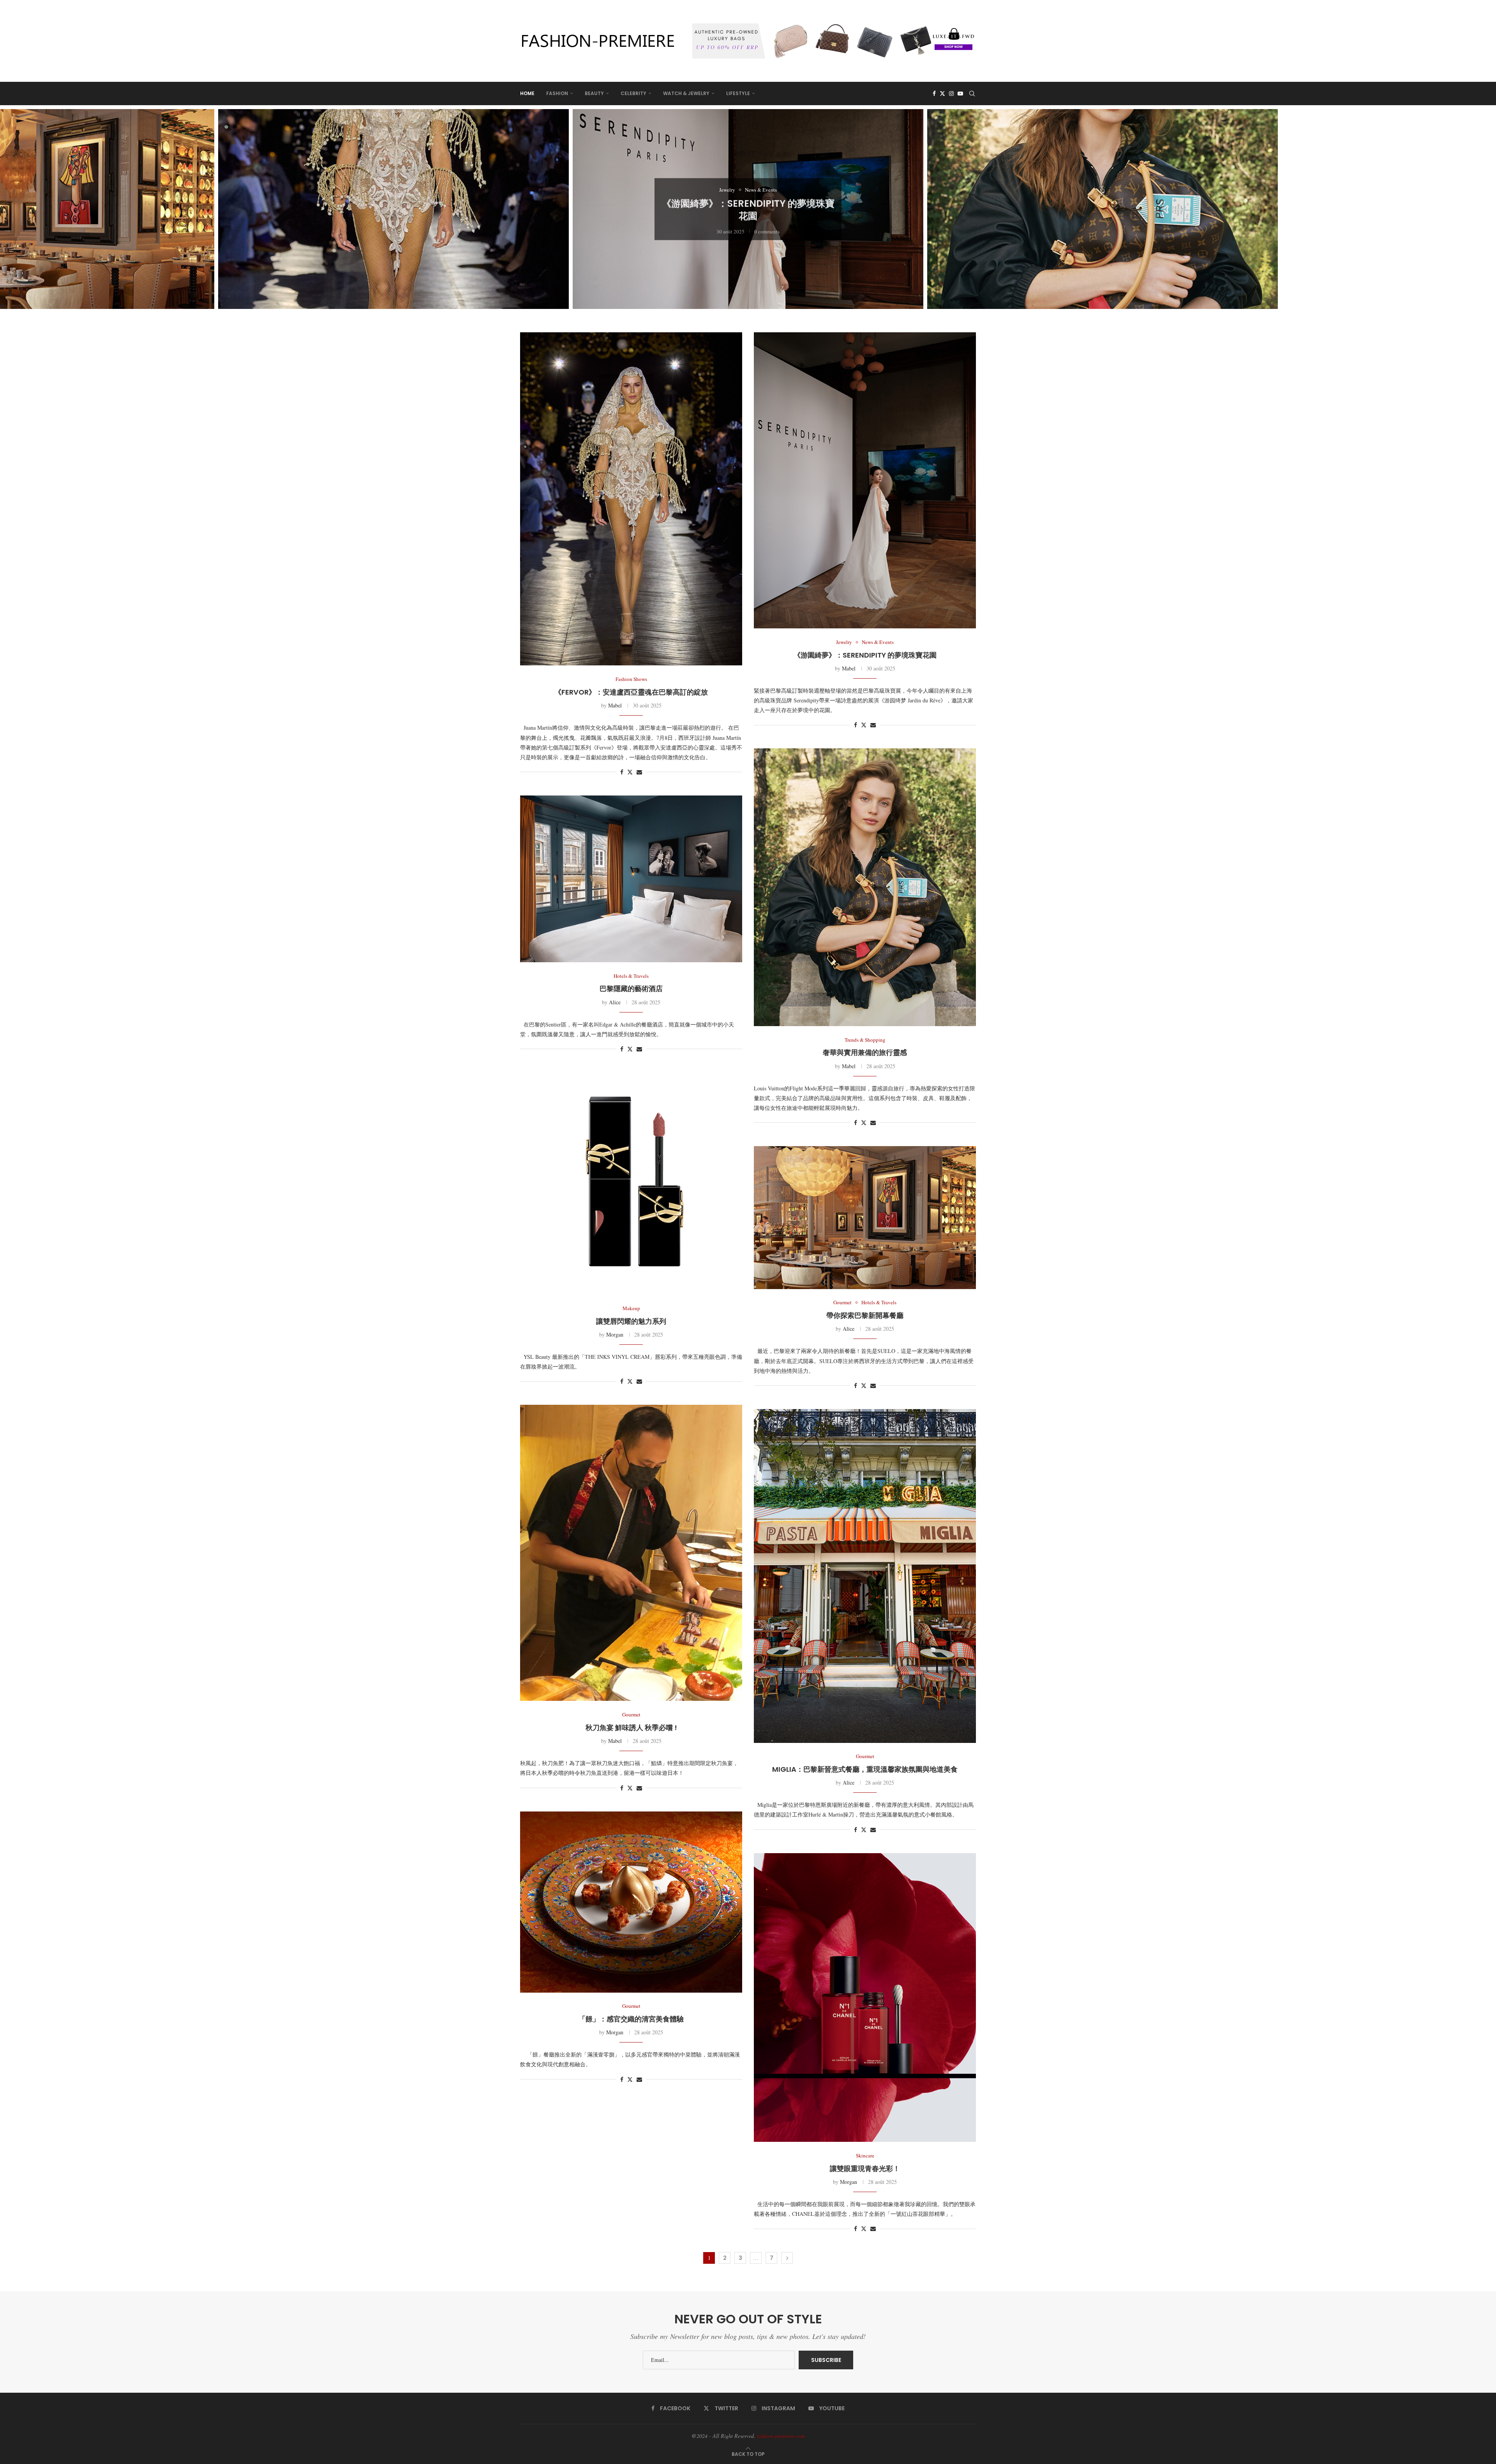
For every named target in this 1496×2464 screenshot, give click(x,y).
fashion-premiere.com (781, 2436)
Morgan (615, 1334)
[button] (14, 209)
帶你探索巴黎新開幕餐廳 (865, 1315)
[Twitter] (942, 93)
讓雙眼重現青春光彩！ (865, 2169)
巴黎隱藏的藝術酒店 (1103, 233)
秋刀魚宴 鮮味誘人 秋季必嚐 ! (631, 1728)
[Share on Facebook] (622, 772)
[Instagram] (951, 93)
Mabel (615, 705)
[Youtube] (960, 93)
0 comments (58, 228)
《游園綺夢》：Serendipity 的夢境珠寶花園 (394, 209)
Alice (615, 1002)
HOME (527, 93)
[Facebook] (934, 93)
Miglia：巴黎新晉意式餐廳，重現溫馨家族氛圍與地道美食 (865, 1769)
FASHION (557, 93)
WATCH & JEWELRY (686, 93)
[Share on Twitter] (630, 772)
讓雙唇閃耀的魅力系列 (631, 1321)
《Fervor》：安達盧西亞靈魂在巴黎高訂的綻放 (631, 692)
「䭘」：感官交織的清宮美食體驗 (631, 2019)
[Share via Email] (639, 772)
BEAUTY (594, 93)
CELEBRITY (633, 93)
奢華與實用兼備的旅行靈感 (748, 209)
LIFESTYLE (738, 93)
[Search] (972, 93)
